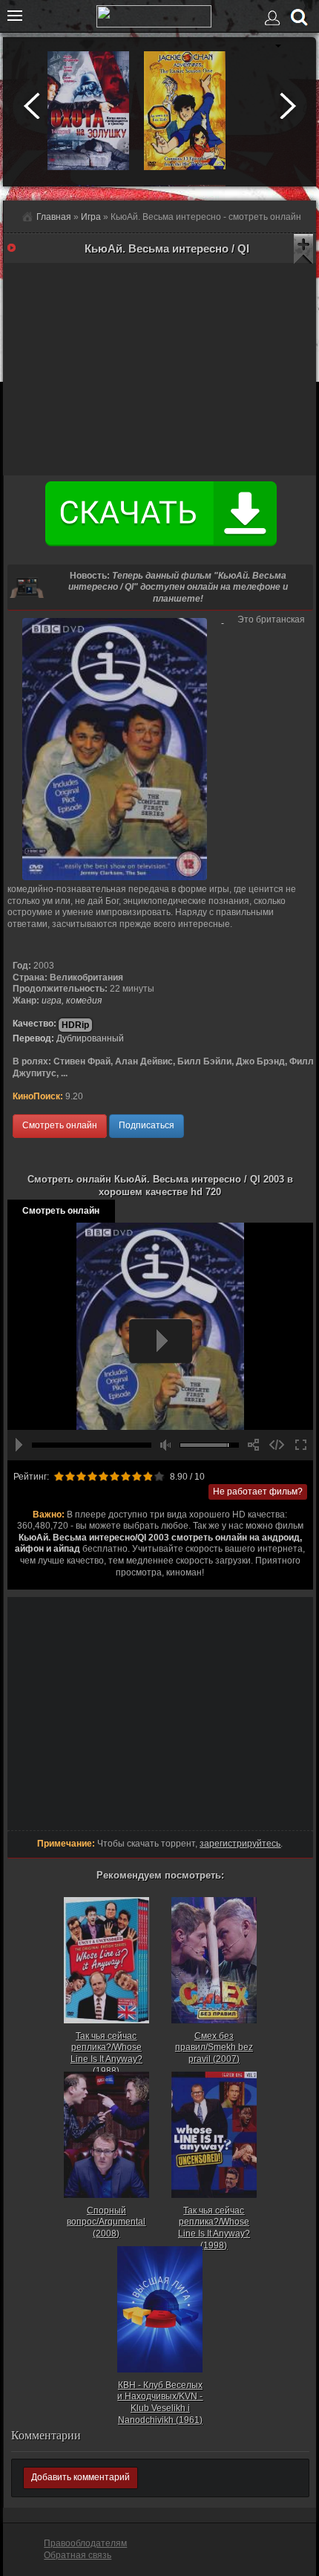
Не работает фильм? (258, 1492)
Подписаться (147, 1125)
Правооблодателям (85, 2543)
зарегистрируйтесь (240, 1844)
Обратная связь (78, 2555)
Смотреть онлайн (60, 1125)
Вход (274, 24)
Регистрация (268, 53)
